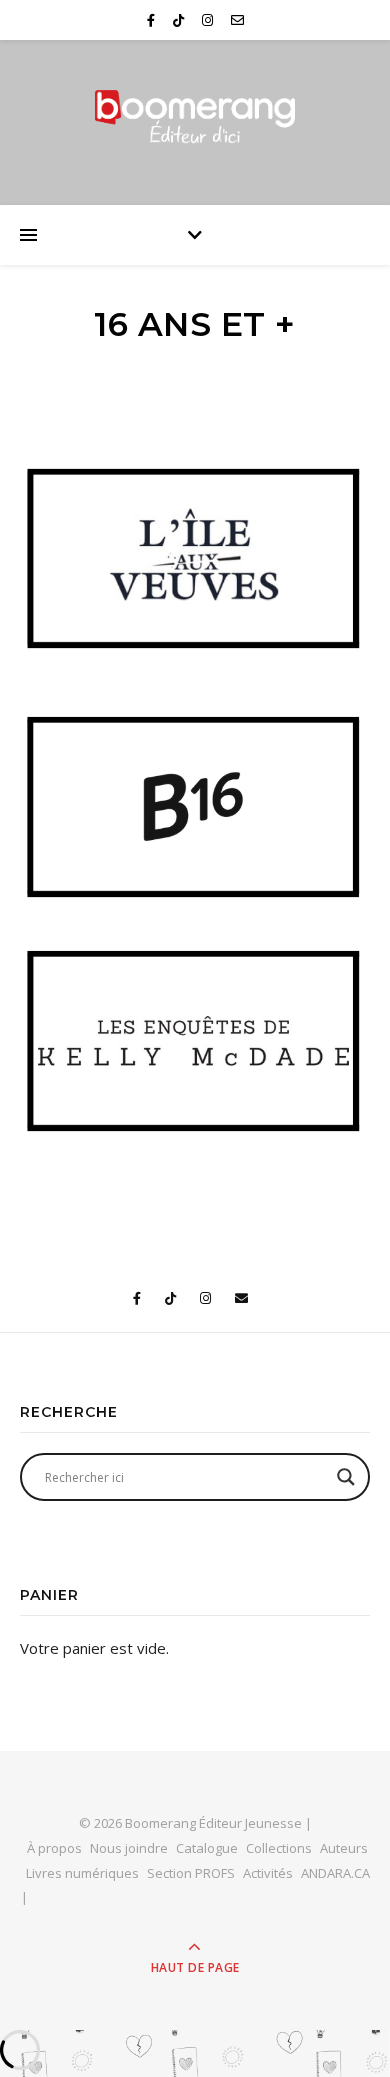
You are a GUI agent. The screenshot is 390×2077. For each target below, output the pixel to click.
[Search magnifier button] (346, 1477)
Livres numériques (82, 1873)
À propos (54, 1848)
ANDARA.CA (335, 1873)
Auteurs (344, 1848)
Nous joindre (129, 1848)
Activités (268, 1873)
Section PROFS (191, 1873)
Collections (279, 1848)
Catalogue (207, 1848)
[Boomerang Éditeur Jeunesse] (195, 117)
